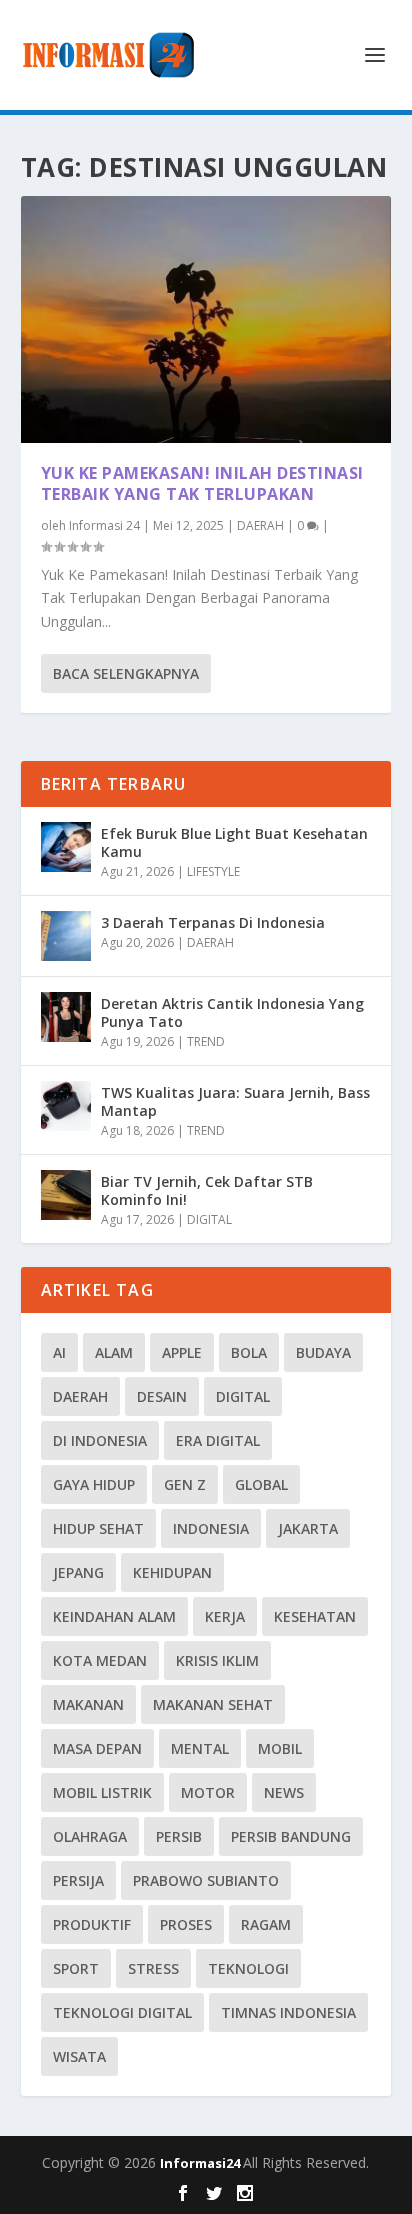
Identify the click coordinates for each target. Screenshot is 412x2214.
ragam (266, 1924)
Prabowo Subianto (206, 1880)
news (284, 1792)
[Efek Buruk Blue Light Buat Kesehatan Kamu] (66, 847)
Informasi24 (201, 2163)
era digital (218, 1440)
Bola (249, 1352)
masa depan (97, 1748)
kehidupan (172, 1572)
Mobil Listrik (102, 1792)
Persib (179, 1836)
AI (59, 1352)
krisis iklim (217, 1660)
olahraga (90, 1836)
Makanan (88, 1704)
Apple (182, 1352)
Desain (162, 1396)
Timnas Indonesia (288, 2012)
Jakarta (308, 1528)
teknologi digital (122, 2012)
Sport (76, 1968)
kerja (225, 1616)
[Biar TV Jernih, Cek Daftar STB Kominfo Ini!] (66, 1195)
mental (200, 1748)
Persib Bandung (291, 1836)
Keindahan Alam (114, 1616)
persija (78, 1880)
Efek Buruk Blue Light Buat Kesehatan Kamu (234, 842)
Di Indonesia (100, 1440)
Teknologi (248, 1968)
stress (153, 1968)
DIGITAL (209, 1219)
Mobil (280, 1748)
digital (243, 1396)
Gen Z (185, 1484)
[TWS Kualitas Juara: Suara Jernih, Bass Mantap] (66, 1106)
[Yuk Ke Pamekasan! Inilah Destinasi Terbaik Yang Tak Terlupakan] (206, 319)
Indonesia (211, 1528)
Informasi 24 (104, 525)
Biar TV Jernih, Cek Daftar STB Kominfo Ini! (207, 1190)
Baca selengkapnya (126, 673)
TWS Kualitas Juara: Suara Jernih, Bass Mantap (235, 1101)
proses (186, 1924)
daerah (80, 1396)
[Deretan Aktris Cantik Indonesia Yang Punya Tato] (66, 1017)
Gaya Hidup (94, 1484)
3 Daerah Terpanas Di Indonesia (213, 922)
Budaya (323, 1352)
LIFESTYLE (213, 871)
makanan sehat (213, 1704)
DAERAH (260, 525)
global (261, 1484)
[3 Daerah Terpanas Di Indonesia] (66, 936)
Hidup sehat (98, 1528)
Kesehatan (315, 1616)
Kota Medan (100, 1660)
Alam (114, 1352)
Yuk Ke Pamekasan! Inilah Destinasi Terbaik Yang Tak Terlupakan (202, 483)
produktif (92, 1924)
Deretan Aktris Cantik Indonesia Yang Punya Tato (232, 1012)
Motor (208, 1792)
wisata (79, 2056)
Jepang (78, 1572)
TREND (206, 1041)
